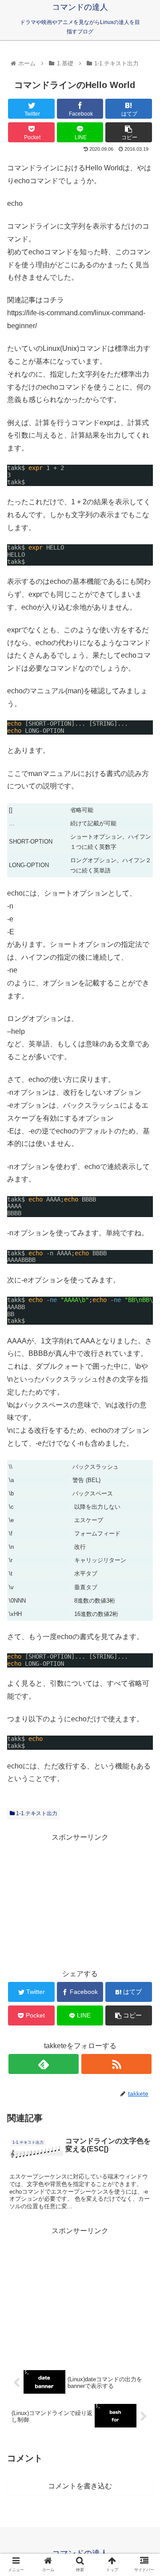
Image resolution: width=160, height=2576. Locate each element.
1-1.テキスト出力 (36, 1813)
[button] (143, 1444)
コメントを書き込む (80, 2486)
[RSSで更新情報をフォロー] (116, 2064)
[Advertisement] (80, 1900)
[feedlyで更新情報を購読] (43, 2064)
